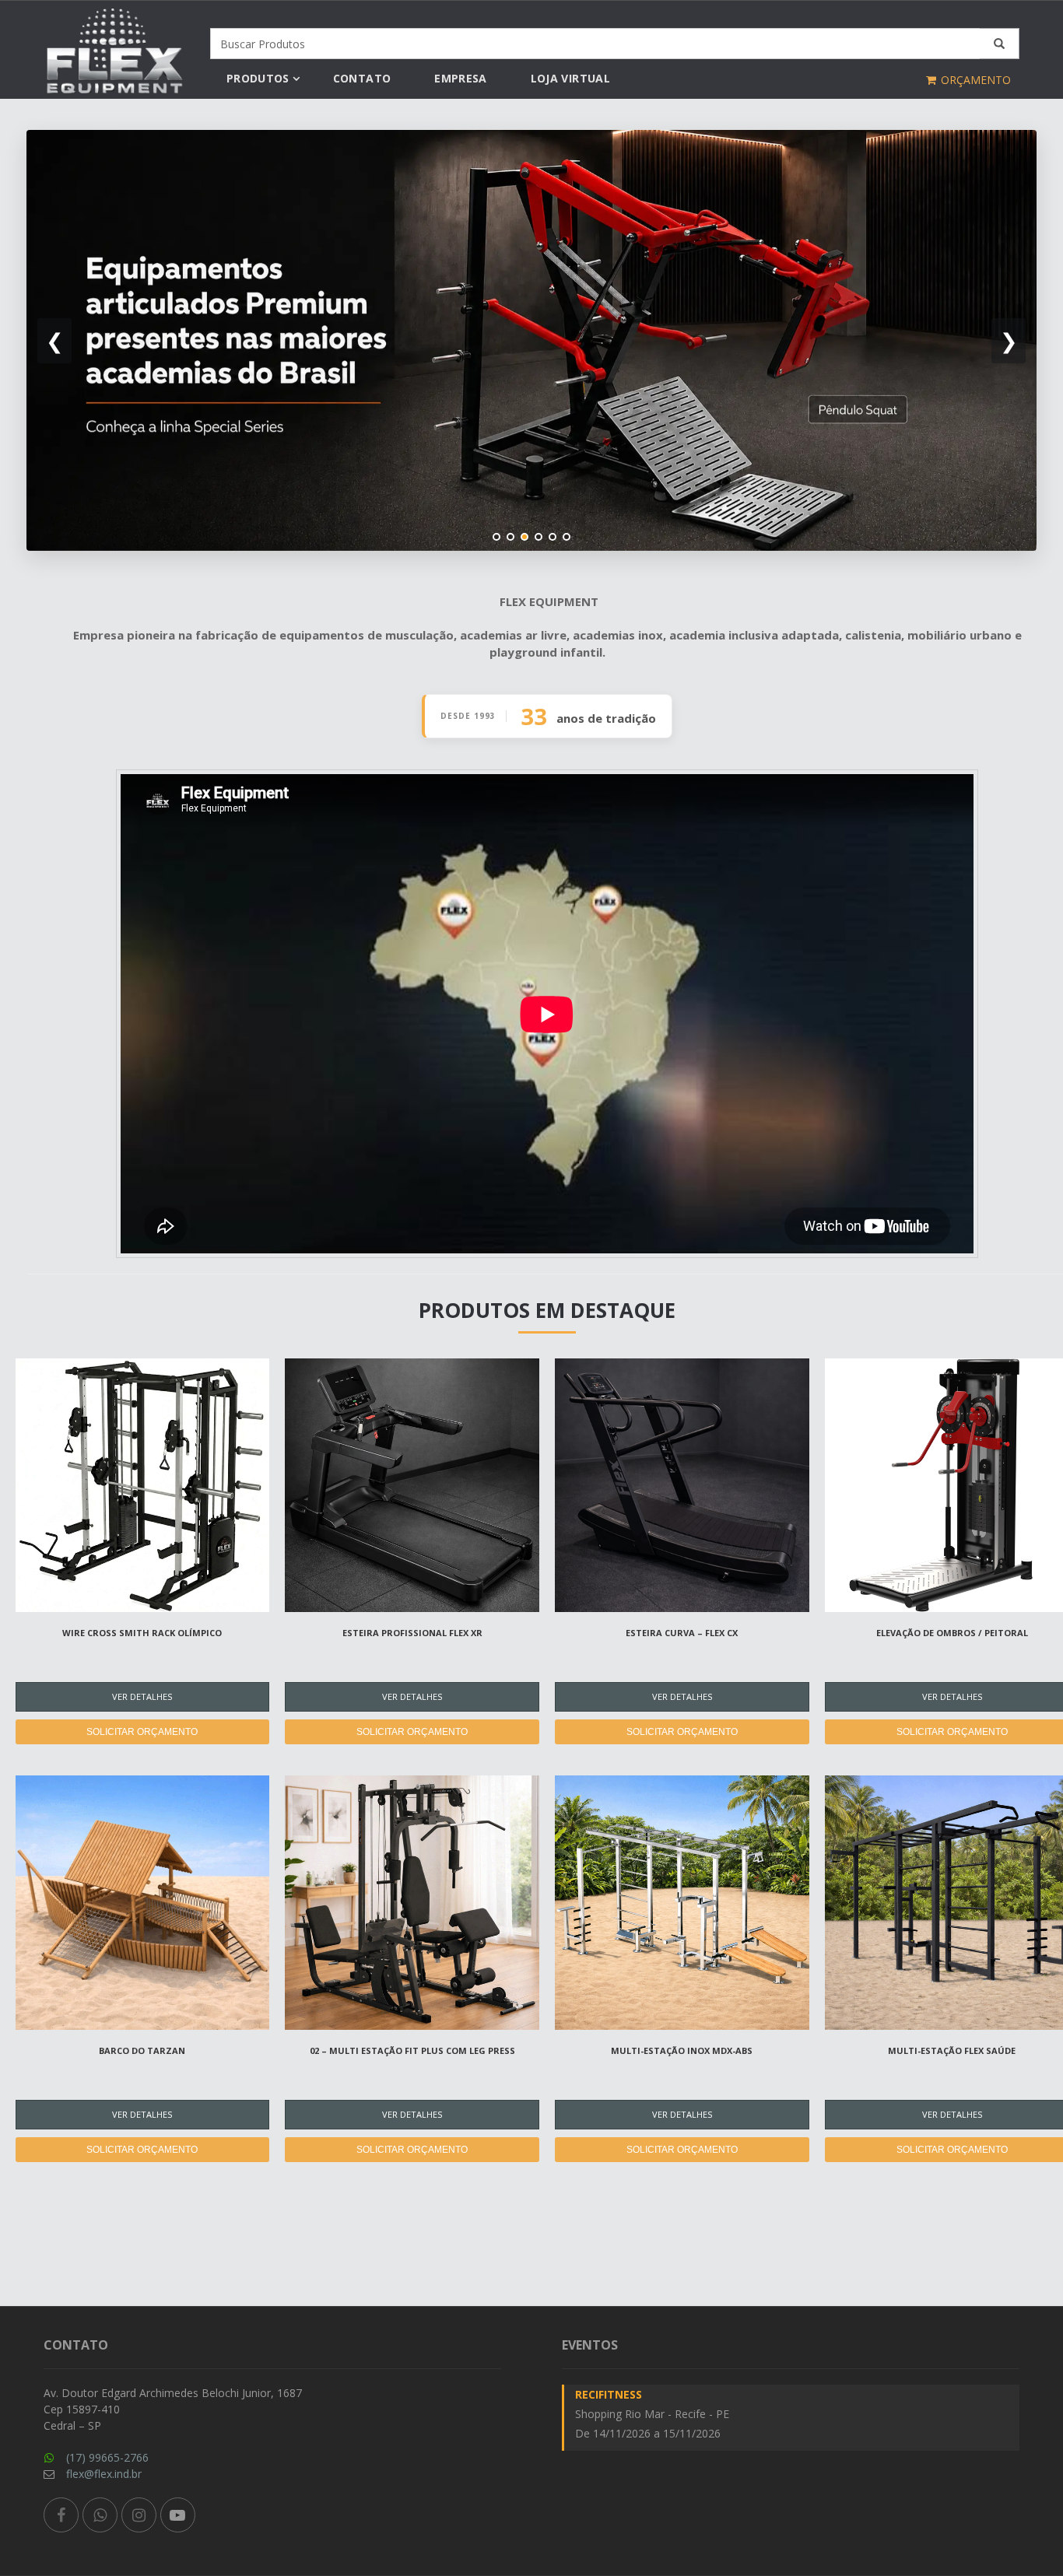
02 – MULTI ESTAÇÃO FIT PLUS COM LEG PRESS (412, 2050)
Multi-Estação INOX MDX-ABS (682, 2050)
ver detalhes (142, 1696)
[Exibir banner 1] (496, 537)
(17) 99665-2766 (107, 2457)
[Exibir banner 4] (539, 537)
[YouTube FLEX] (178, 2515)
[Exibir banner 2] (510, 537)
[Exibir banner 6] (567, 537)
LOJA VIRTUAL (570, 78)
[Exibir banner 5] (553, 537)
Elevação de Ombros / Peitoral (952, 1633)
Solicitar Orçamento (142, 1732)
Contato (362, 78)
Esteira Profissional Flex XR (412, 1633)
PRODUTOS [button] (258, 78)
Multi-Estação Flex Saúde (952, 2050)
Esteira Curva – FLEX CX (682, 1633)
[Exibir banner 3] (524, 537)
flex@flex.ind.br (104, 2474)
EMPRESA (460, 78)
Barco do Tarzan (142, 2050)
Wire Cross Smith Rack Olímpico (142, 1633)
